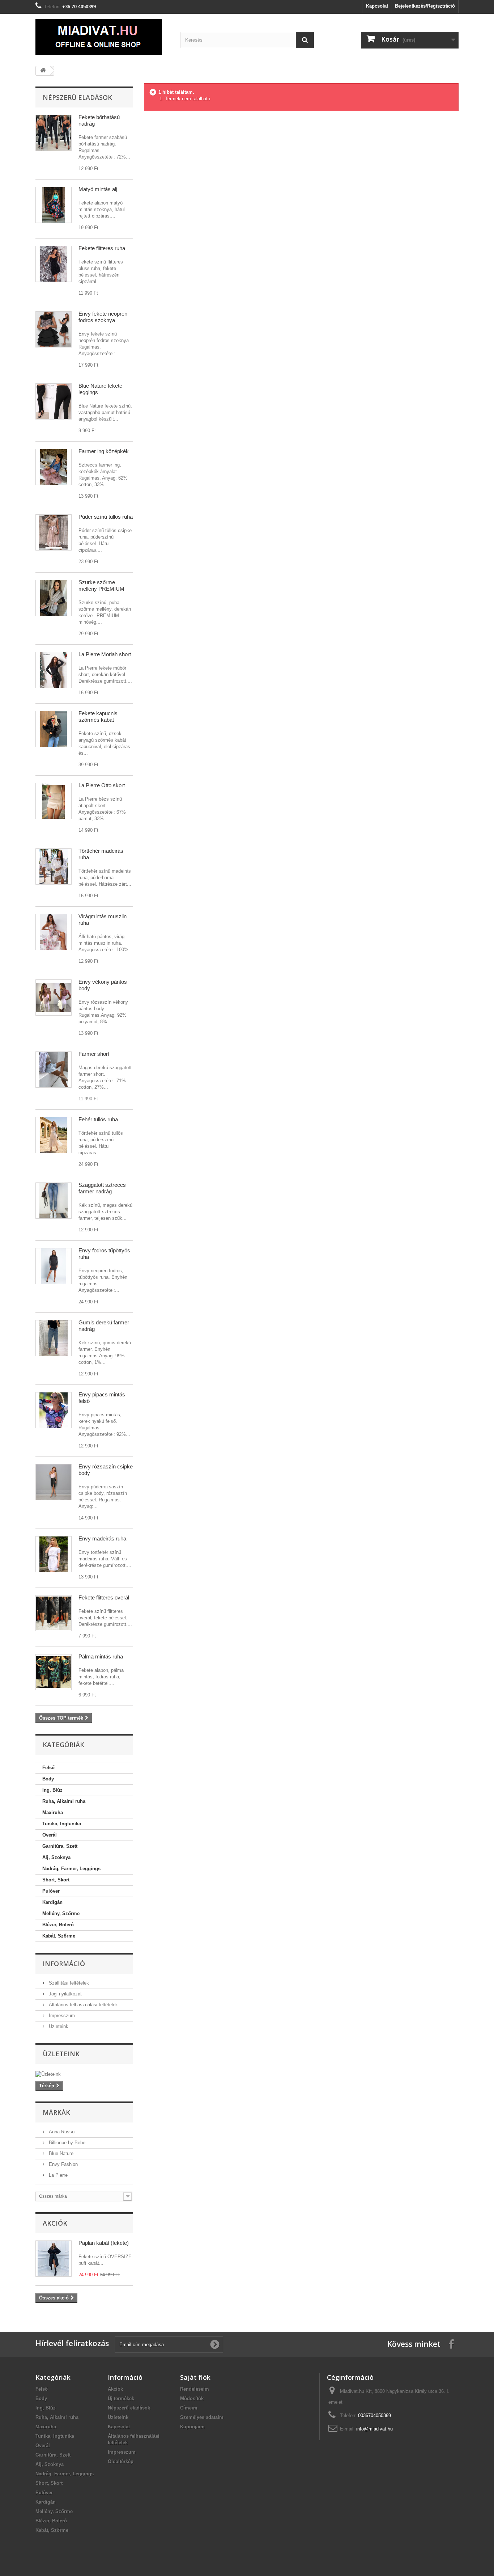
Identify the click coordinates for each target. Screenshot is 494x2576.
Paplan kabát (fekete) (104, 2243)
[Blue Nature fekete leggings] (54, 401)
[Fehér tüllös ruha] (54, 1135)
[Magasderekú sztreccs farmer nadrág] (54, 1338)
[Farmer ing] (54, 467)
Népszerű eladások (77, 97)
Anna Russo (61, 2132)
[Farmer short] (54, 1070)
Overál (50, 1835)
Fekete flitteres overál (104, 1597)
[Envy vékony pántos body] (54, 998)
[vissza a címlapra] (43, 71)
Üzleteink (58, 2026)
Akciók (55, 2223)
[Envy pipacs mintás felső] (54, 1410)
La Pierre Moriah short (105, 654)
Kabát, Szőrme (59, 1936)
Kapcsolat (377, 6)
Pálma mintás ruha (101, 1656)
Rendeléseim (195, 2389)
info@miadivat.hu (374, 2429)
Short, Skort (56, 1880)
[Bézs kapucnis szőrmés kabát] (54, 729)
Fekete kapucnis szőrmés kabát (98, 716)
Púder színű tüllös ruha (106, 517)
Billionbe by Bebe (66, 2143)
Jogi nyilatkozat (65, 1994)
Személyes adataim (202, 2417)
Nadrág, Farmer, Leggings (71, 1869)
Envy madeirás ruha (102, 1538)
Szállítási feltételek (68, 1983)
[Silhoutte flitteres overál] (54, 1613)
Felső (48, 1768)
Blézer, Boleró (58, 1925)
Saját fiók (195, 2377)
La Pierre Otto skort (102, 785)
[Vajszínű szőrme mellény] (54, 598)
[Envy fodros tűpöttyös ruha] (54, 1266)
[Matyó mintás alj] (54, 205)
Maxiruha (53, 1812)
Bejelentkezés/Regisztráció (425, 6)
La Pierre (58, 2175)
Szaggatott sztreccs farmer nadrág (102, 1188)
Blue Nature (60, 2153)
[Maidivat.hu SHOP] (102, 37)
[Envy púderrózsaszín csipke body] (54, 1482)
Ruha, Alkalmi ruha (64, 1801)
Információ (64, 1964)
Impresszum (61, 2016)
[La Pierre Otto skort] (54, 801)
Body (48, 1779)
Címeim (189, 2408)
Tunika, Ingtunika (62, 1824)
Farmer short (94, 1054)
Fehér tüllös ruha (98, 1119)
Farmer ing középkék (104, 451)
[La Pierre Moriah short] (54, 670)
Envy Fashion (63, 2164)
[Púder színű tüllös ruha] (54, 532)
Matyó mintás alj (98, 189)
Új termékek (121, 2398)
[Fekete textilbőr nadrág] (54, 133)
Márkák (56, 2112)
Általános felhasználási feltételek (83, 2005)
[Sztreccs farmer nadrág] (54, 1201)
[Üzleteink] (84, 2074)
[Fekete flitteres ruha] (54, 264)
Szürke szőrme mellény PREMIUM (101, 585)
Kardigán (52, 1902)
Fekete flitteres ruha (102, 248)
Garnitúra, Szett (60, 1846)
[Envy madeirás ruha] (54, 1554)
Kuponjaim (192, 2427)
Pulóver (51, 1891)
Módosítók (192, 2398)
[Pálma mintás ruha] (54, 1672)
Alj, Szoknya (56, 1857)
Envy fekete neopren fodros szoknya (103, 317)
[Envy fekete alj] (54, 329)
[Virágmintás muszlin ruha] (54, 932)
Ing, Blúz (52, 1790)
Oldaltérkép (121, 2461)
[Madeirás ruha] (54, 867)
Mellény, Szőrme (61, 1913)
